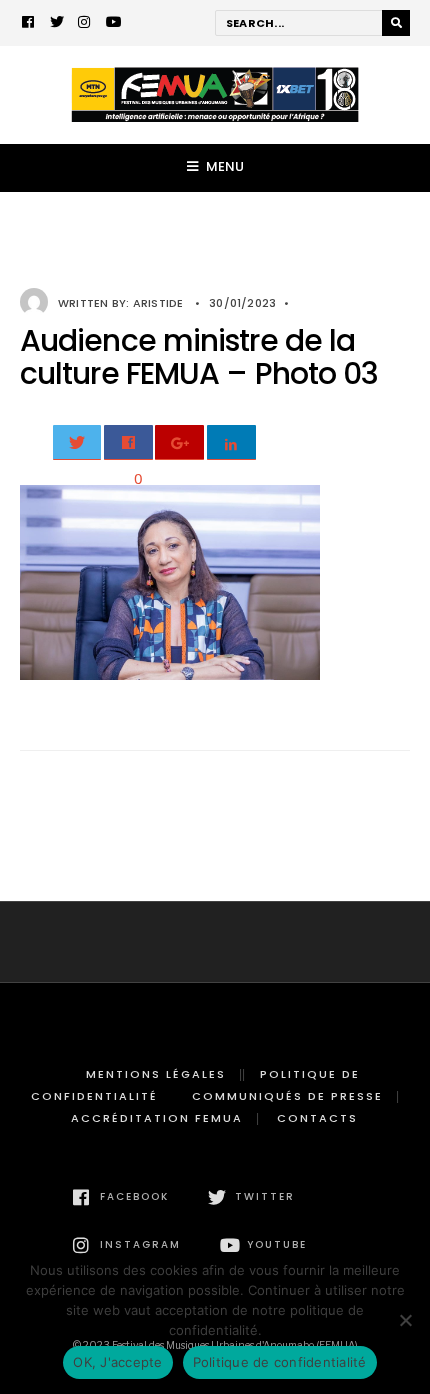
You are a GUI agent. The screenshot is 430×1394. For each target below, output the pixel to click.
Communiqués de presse (287, 1096)
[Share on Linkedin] (231, 442)
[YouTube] (113, 24)
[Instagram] (85, 24)
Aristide (158, 303)
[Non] (405, 1320)
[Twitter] (57, 24)
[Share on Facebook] (128, 442)
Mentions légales (156, 1074)
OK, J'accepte (117, 1362)
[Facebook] (29, 24)
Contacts (317, 1118)
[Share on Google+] (179, 442)
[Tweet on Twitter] (77, 442)
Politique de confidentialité (280, 1362)
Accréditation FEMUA (157, 1118)
